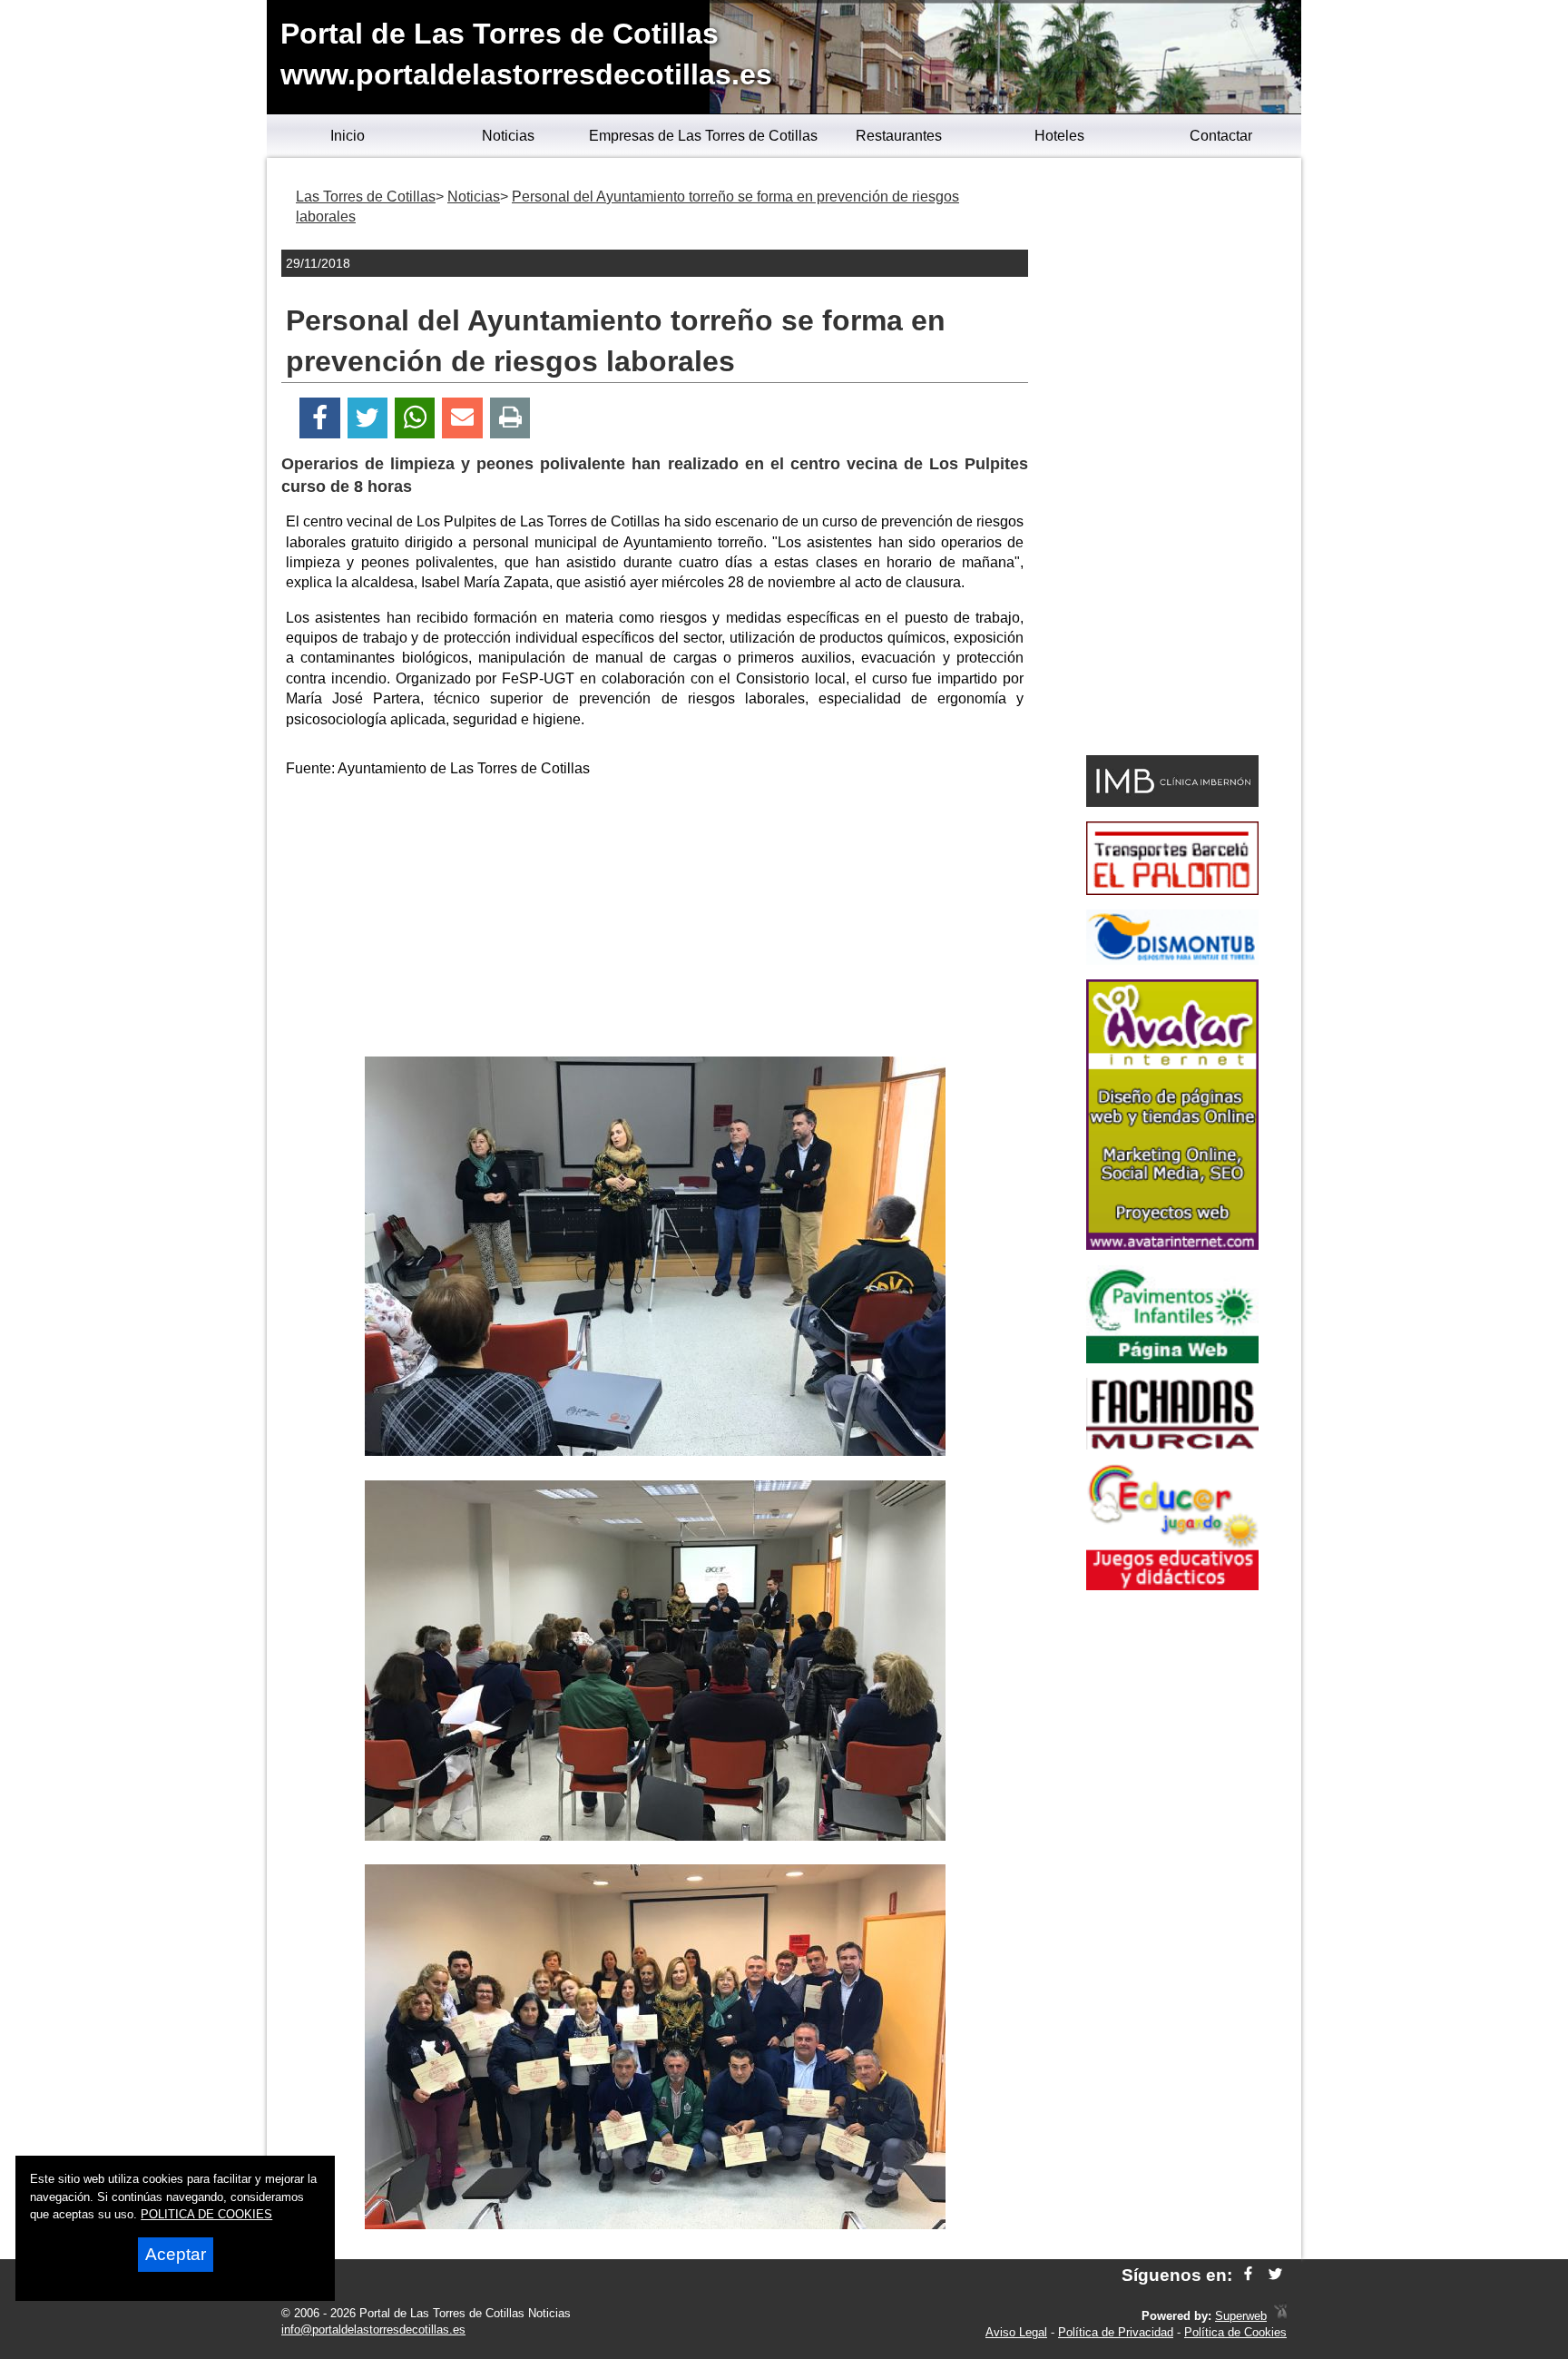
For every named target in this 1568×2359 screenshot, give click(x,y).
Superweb (1241, 2316)
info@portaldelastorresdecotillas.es (373, 2330)
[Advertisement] (655, 920)
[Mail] (462, 418)
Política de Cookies (1235, 2332)
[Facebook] (320, 418)
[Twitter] (367, 418)
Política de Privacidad (1116, 2332)
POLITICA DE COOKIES (206, 2214)
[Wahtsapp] (415, 418)
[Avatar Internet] (1172, 1245)
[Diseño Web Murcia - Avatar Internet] (1280, 2316)
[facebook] (1248, 2275)
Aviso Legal (1016, 2332)
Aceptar (176, 2254)
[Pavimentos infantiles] (1172, 1358)
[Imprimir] (510, 418)
